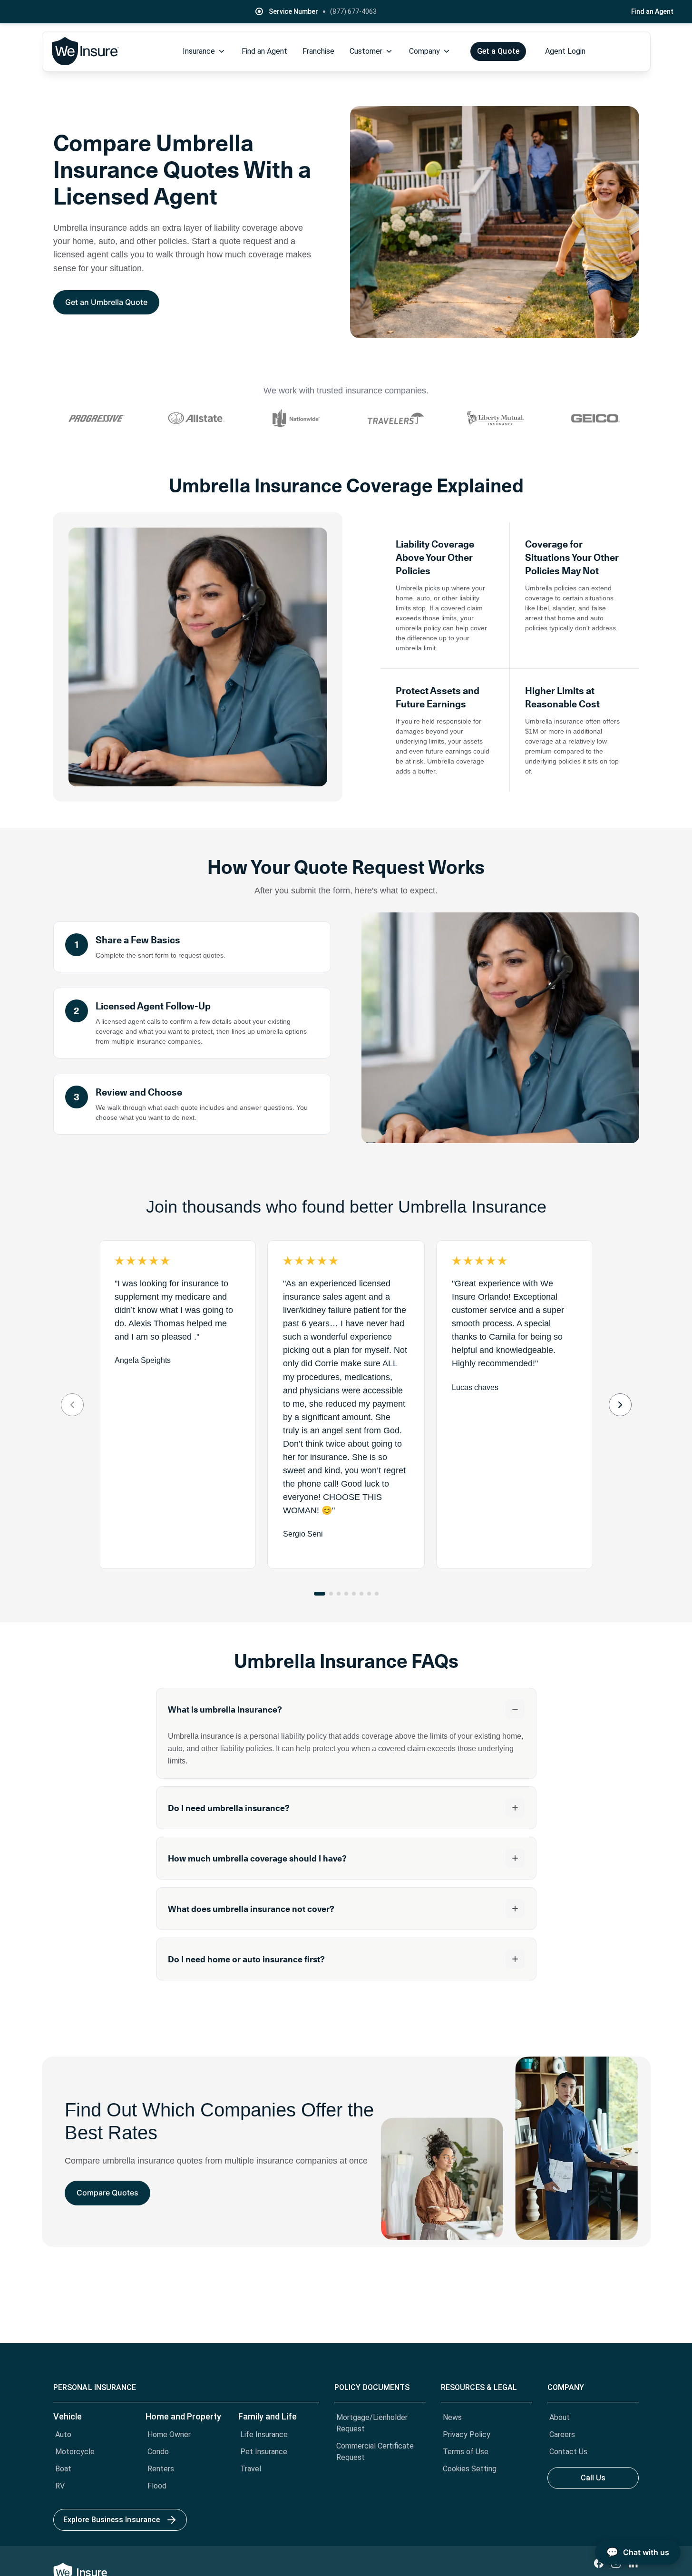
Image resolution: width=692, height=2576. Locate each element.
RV (60, 2486)
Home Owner (169, 2434)
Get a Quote (498, 51)
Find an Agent (652, 11)
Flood (157, 2486)
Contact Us (568, 2452)
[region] (346, 1405)
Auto (63, 2434)
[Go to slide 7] (369, 1594)
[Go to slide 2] (331, 1594)
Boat (63, 2469)
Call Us (593, 2478)
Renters (161, 2469)
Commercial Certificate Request (375, 2452)
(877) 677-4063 (353, 11)
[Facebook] (599, 2563)
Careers (562, 2434)
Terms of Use (466, 2452)
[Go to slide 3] (339, 1594)
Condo (158, 2452)
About (560, 2417)
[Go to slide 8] (377, 1594)
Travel (251, 2469)
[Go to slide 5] (354, 1594)
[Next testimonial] (620, 1405)
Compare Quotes (107, 2193)
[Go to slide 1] (320, 1594)
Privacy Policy (467, 2434)
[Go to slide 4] (346, 1594)
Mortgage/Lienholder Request (372, 2423)
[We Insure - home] (86, 51)
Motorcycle (75, 2452)
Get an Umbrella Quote (106, 302)
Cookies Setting (470, 2469)
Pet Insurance (264, 2452)
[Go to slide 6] (361, 1594)
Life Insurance (264, 2434)
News (452, 2417)
